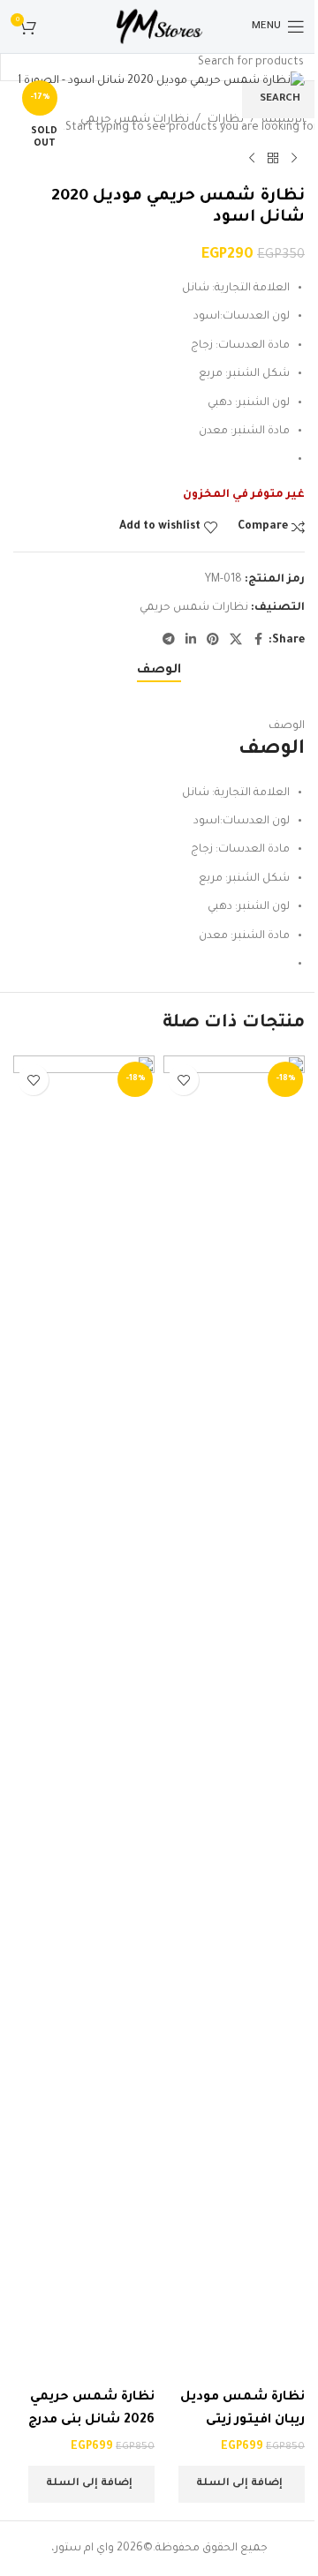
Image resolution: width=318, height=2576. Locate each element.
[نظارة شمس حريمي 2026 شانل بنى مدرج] (84, 1718)
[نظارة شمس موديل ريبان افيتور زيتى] (234, 1718)
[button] (242, 2484)
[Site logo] (159, 27)
